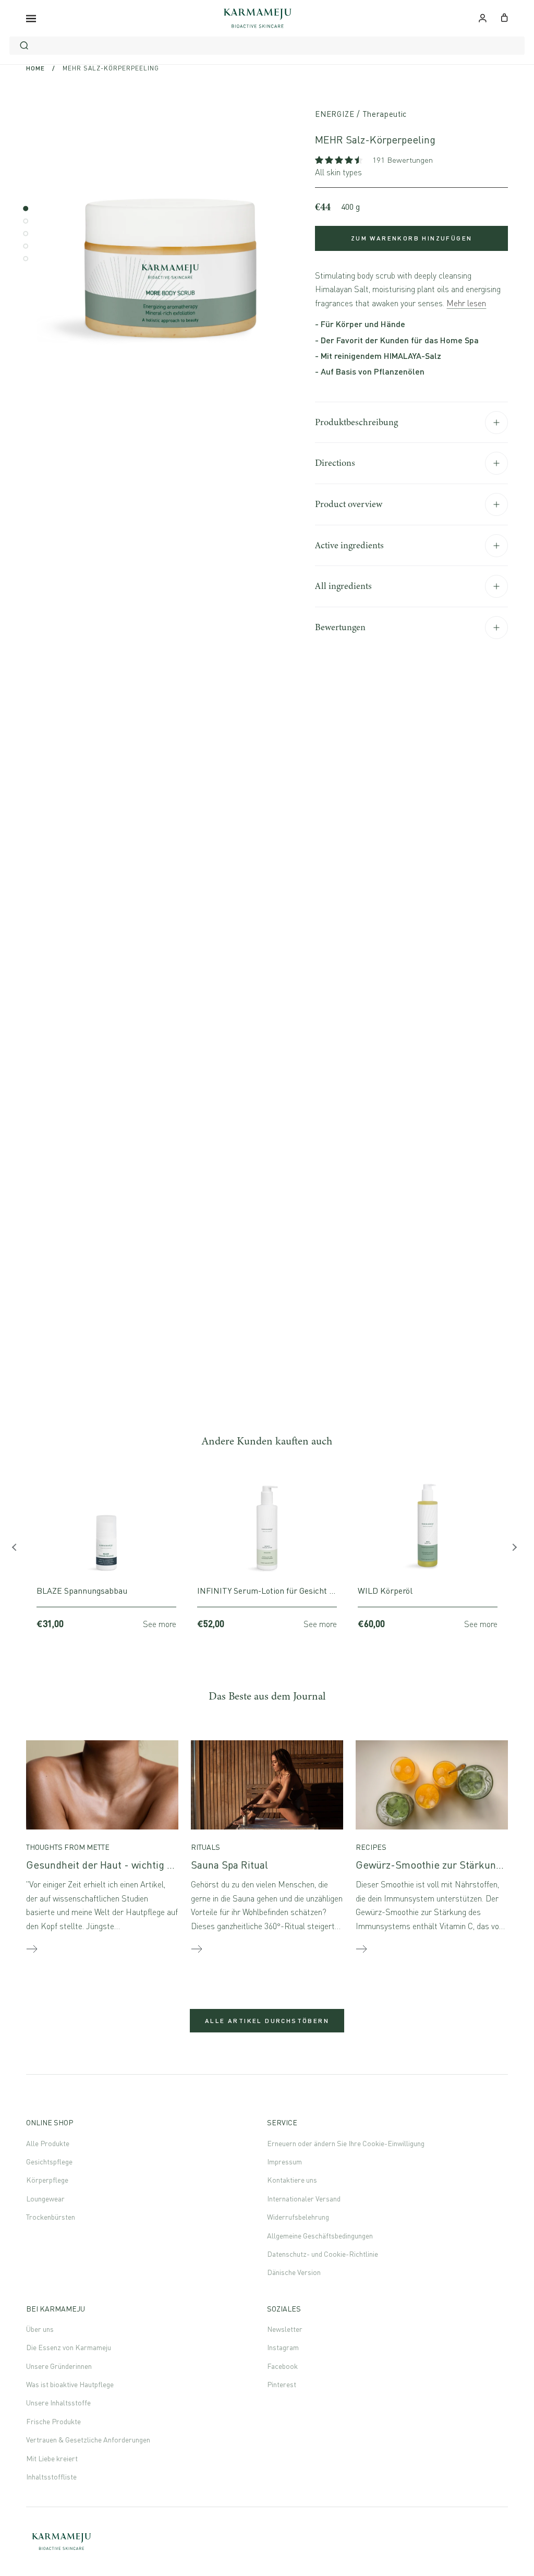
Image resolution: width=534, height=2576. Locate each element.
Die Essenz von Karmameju (69, 2347)
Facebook (282, 2366)
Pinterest (282, 2384)
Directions (335, 463)
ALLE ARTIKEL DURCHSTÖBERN (267, 2021)
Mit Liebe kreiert (52, 2458)
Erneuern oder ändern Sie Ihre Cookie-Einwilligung (346, 2143)
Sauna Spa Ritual (229, 1865)
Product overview (349, 504)
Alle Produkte (48, 2143)
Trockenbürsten (51, 2217)
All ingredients (343, 586)
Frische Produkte (53, 2421)
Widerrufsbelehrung (298, 2217)
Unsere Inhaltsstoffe (58, 2403)
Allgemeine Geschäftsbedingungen (320, 2236)
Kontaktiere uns (292, 2180)
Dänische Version (294, 2272)
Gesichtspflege (49, 2162)
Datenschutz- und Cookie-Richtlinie (323, 2254)
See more (160, 1624)
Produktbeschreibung (356, 422)
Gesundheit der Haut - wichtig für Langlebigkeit (136, 1865)
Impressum (284, 2162)
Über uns (40, 2329)
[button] (340, 160)
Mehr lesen (466, 303)
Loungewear (45, 2199)
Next (516, 1550)
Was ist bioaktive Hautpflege (70, 2384)
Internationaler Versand (304, 2199)
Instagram (283, 2347)
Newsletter (285, 2329)
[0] (505, 17)
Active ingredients (349, 545)
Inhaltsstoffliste (51, 2477)
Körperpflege (47, 2180)
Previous (18, 1550)
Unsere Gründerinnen (59, 2366)
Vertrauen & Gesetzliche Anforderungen (88, 2440)
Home (35, 68)
